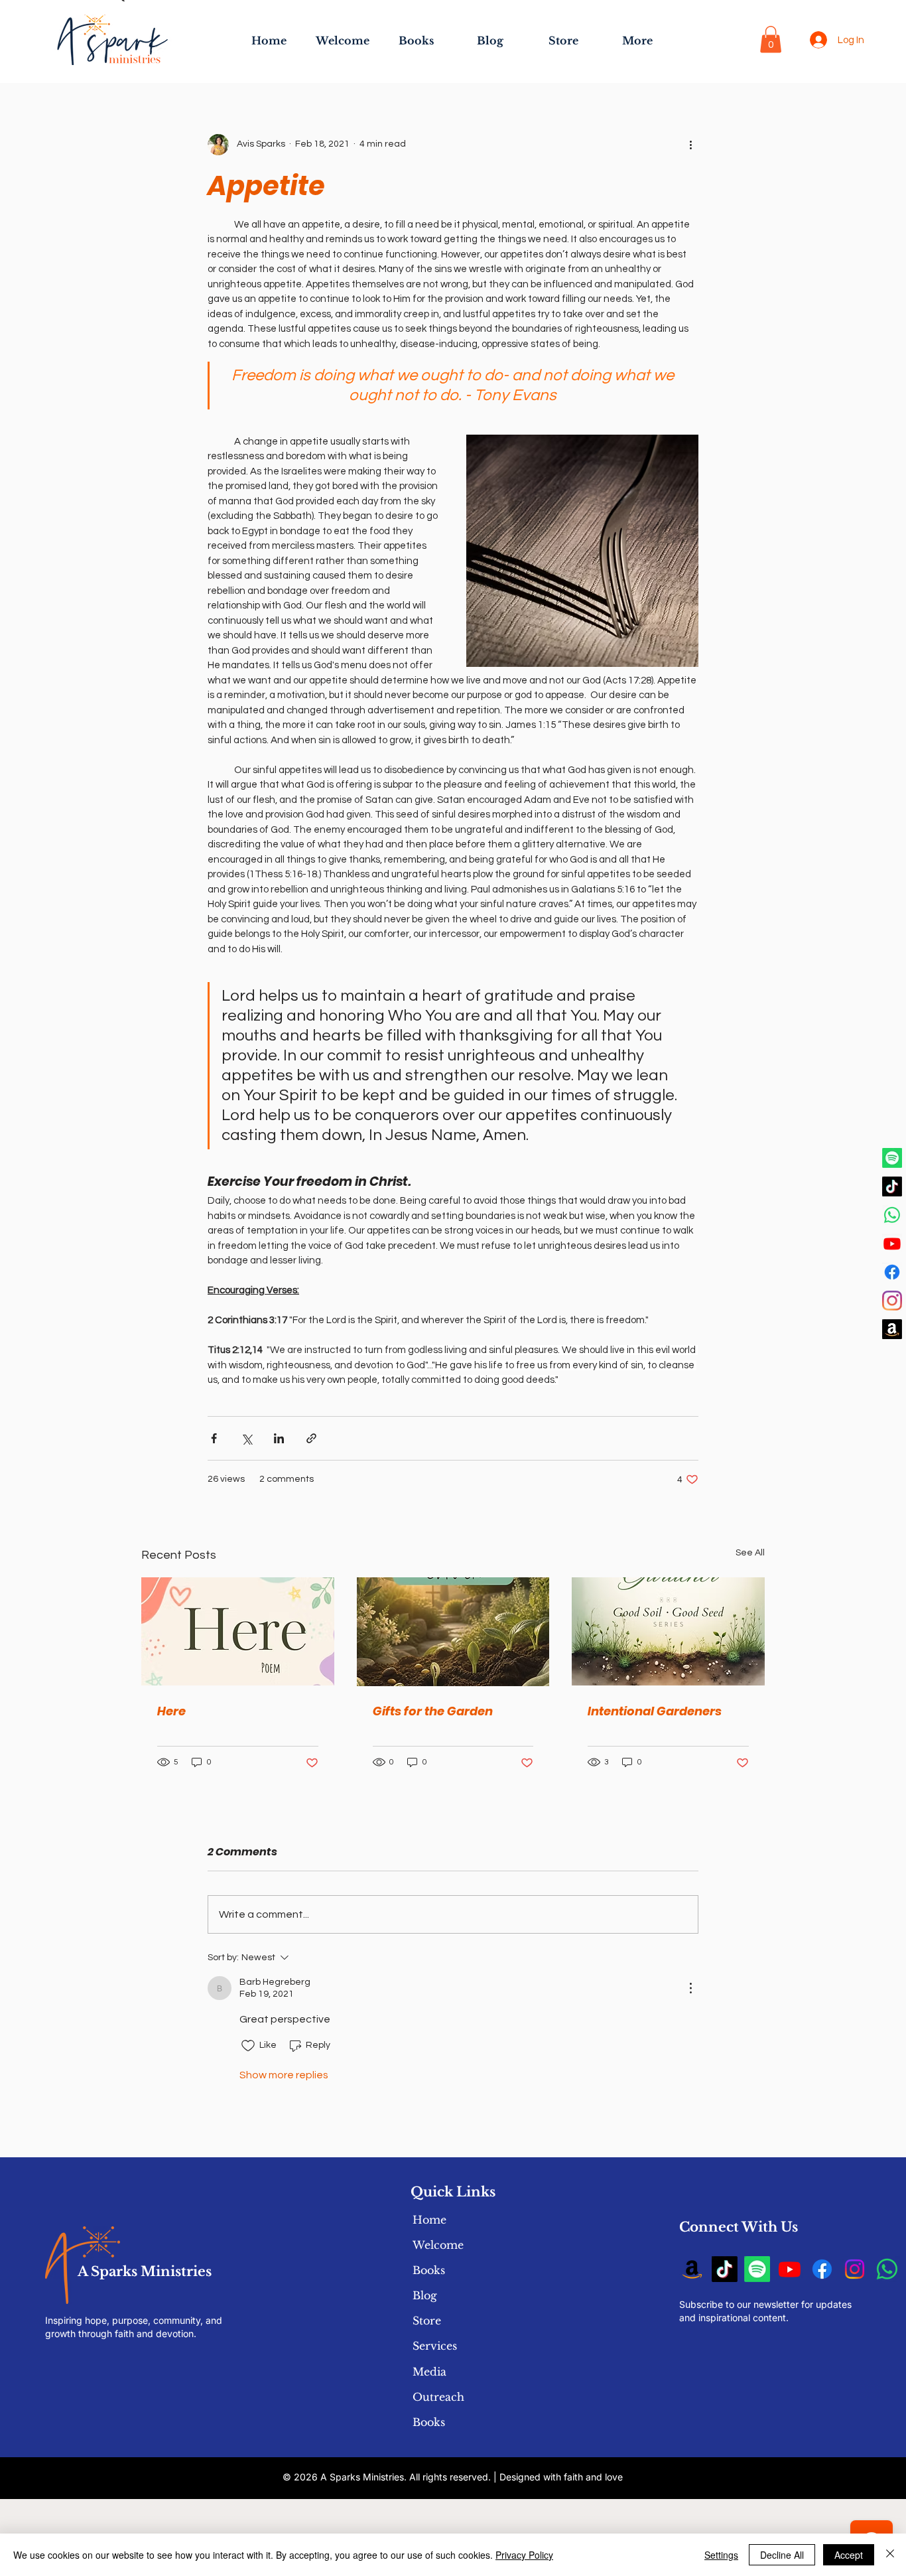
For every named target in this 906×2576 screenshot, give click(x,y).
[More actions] (690, 145)
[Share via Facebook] (214, 1438)
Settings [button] (721, 2555)
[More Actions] (690, 1988)
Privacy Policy (524, 2555)
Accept (849, 2555)
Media (429, 2372)
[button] (771, 39)
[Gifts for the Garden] (453, 1632)
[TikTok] (892, 1186)
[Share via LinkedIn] (279, 1438)
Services (435, 2346)
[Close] (890, 2555)
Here (171, 1711)
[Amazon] (892, 1329)
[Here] (238, 1631)
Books (429, 2270)
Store (427, 2321)
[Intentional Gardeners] (668, 1631)
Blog (425, 2295)
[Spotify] (892, 1158)
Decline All (782, 2555)
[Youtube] (892, 1244)
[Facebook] (892, 1272)
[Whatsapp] (892, 1215)
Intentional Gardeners (655, 1711)
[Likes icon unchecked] (248, 2046)
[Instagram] (892, 1301)
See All (750, 1553)
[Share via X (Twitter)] (246, 1438)
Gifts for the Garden (433, 1711)
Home (429, 2220)
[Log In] (818, 40)
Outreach (438, 2397)
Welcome (438, 2245)
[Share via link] (311, 1438)
